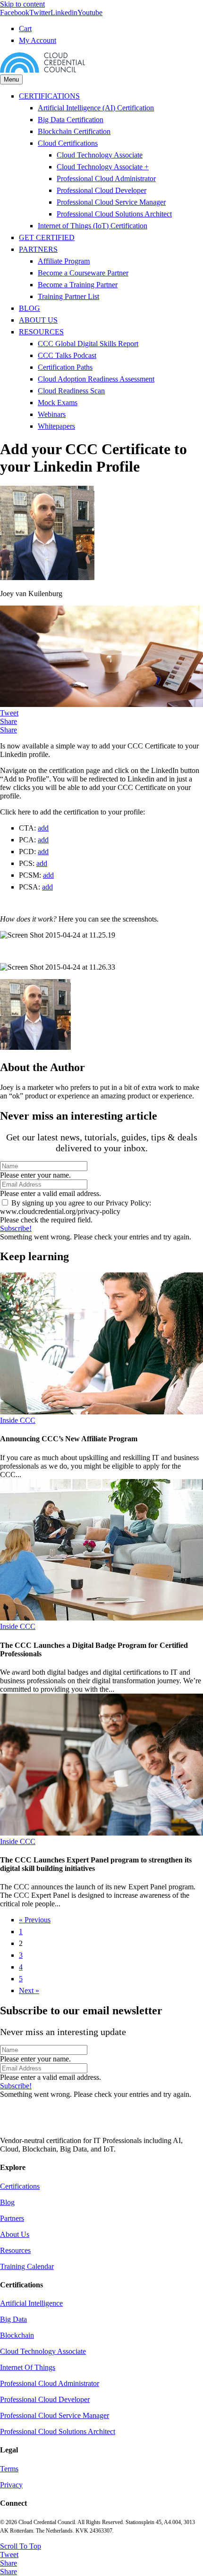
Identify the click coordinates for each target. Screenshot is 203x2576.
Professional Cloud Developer (101, 190)
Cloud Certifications (68, 143)
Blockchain (17, 2335)
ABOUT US (38, 320)
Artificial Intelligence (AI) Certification (96, 108)
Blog (7, 2202)
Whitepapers (56, 426)
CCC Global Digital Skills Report (88, 344)
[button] (16, 1228)
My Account (38, 40)
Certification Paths (65, 367)
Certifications (20, 2186)
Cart (25, 29)
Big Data (13, 2319)
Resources (15, 2250)
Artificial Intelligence (31, 2303)
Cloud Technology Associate (100, 155)
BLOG (30, 308)
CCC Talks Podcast (67, 355)
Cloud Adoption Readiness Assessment (96, 379)
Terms (9, 2469)
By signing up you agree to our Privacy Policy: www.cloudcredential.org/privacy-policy (76, 1207)
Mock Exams (58, 403)
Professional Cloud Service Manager (111, 202)
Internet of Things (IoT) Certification (93, 226)
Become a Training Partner (78, 285)
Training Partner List (68, 296)
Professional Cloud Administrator (106, 179)
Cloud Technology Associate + (103, 167)
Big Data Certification (71, 120)
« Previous (35, 1920)
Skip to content (22, 4)
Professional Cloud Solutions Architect (114, 214)
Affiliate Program (64, 261)
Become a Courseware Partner (83, 273)
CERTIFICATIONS (49, 96)
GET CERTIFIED (47, 237)
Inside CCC (18, 1420)
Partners (12, 2218)
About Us (15, 2234)
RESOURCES (41, 332)
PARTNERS (38, 249)
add (43, 828)
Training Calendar (27, 2266)
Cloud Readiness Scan (71, 391)
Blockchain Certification (74, 131)
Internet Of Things (28, 2367)
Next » (29, 1990)
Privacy (11, 2485)
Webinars (52, 414)
